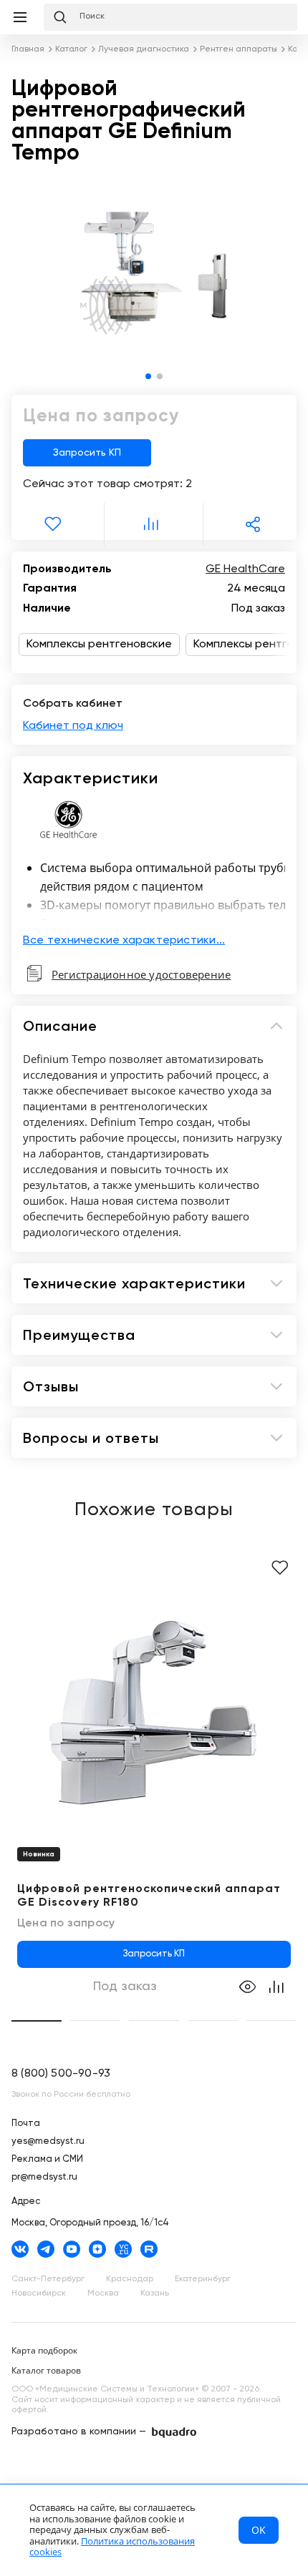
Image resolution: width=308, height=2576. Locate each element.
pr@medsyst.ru (44, 2177)
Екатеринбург (203, 2279)
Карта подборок (44, 2350)
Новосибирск (39, 2293)
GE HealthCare (245, 569)
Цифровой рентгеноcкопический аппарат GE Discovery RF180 (149, 1896)
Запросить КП (87, 453)
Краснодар (130, 2279)
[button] (148, 376)
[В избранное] (55, 524)
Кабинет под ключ (73, 726)
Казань (155, 2293)
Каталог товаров (46, 2370)
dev (174, 2433)
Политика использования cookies (112, 2547)
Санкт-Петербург (48, 2279)
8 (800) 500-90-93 (61, 2074)
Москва (103, 2293)
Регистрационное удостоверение (141, 974)
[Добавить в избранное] (280, 1568)
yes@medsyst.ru (48, 2141)
